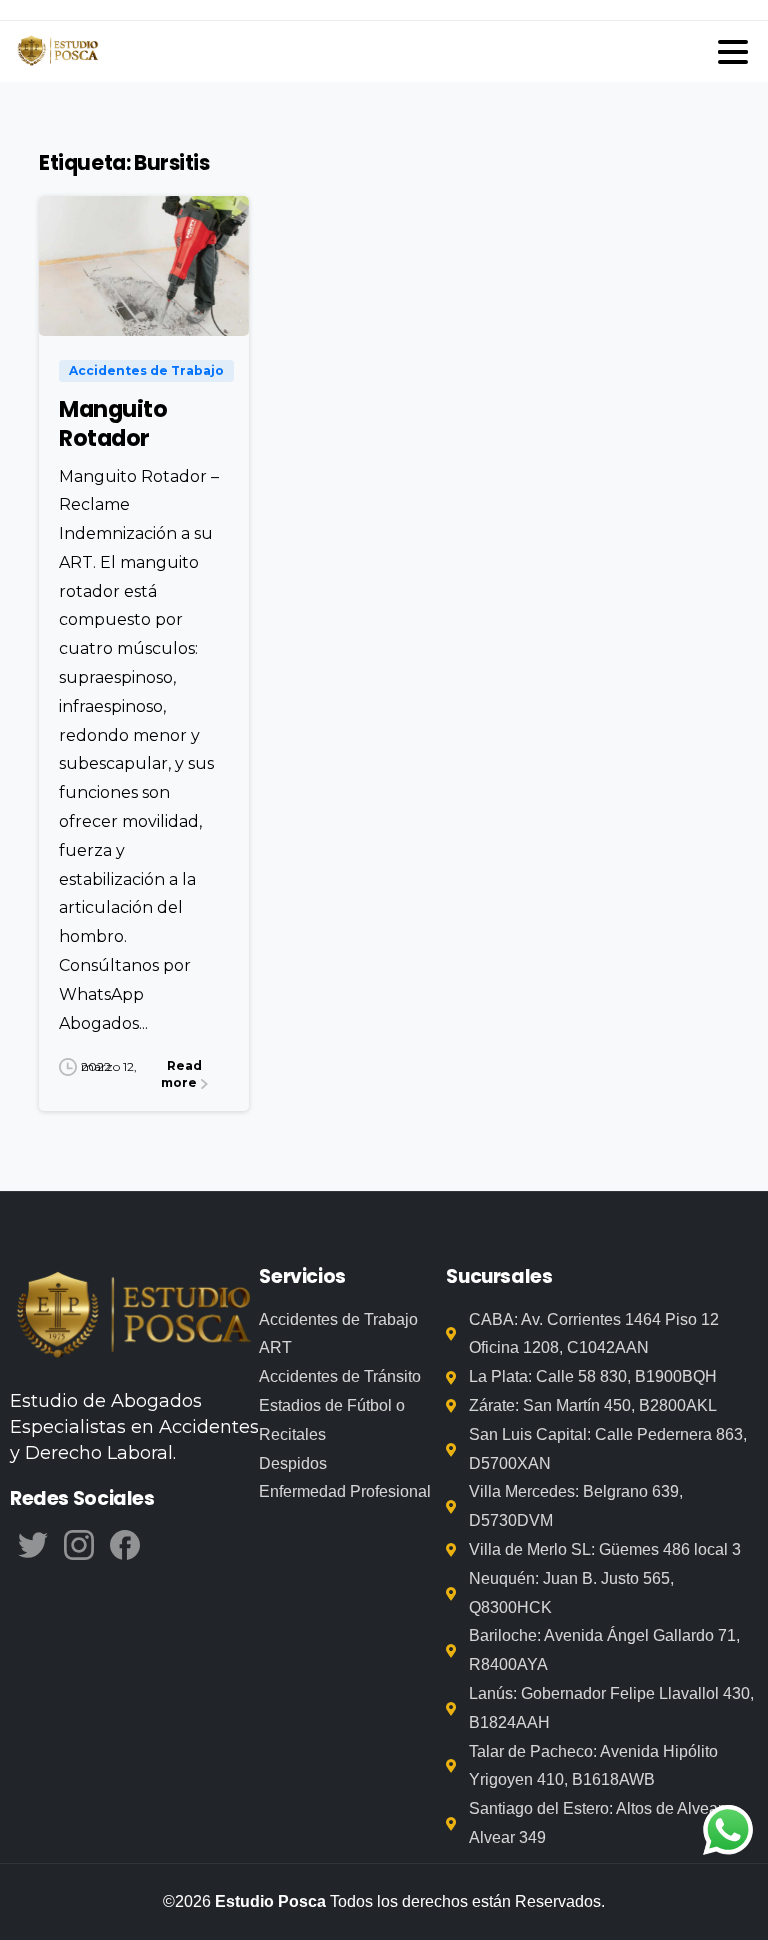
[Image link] (134, 1318)
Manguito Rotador (113, 423)
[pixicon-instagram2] (79, 1544)
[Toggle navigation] (733, 52)
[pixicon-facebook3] (125, 1544)
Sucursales (499, 1276)
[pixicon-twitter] (33, 1544)
